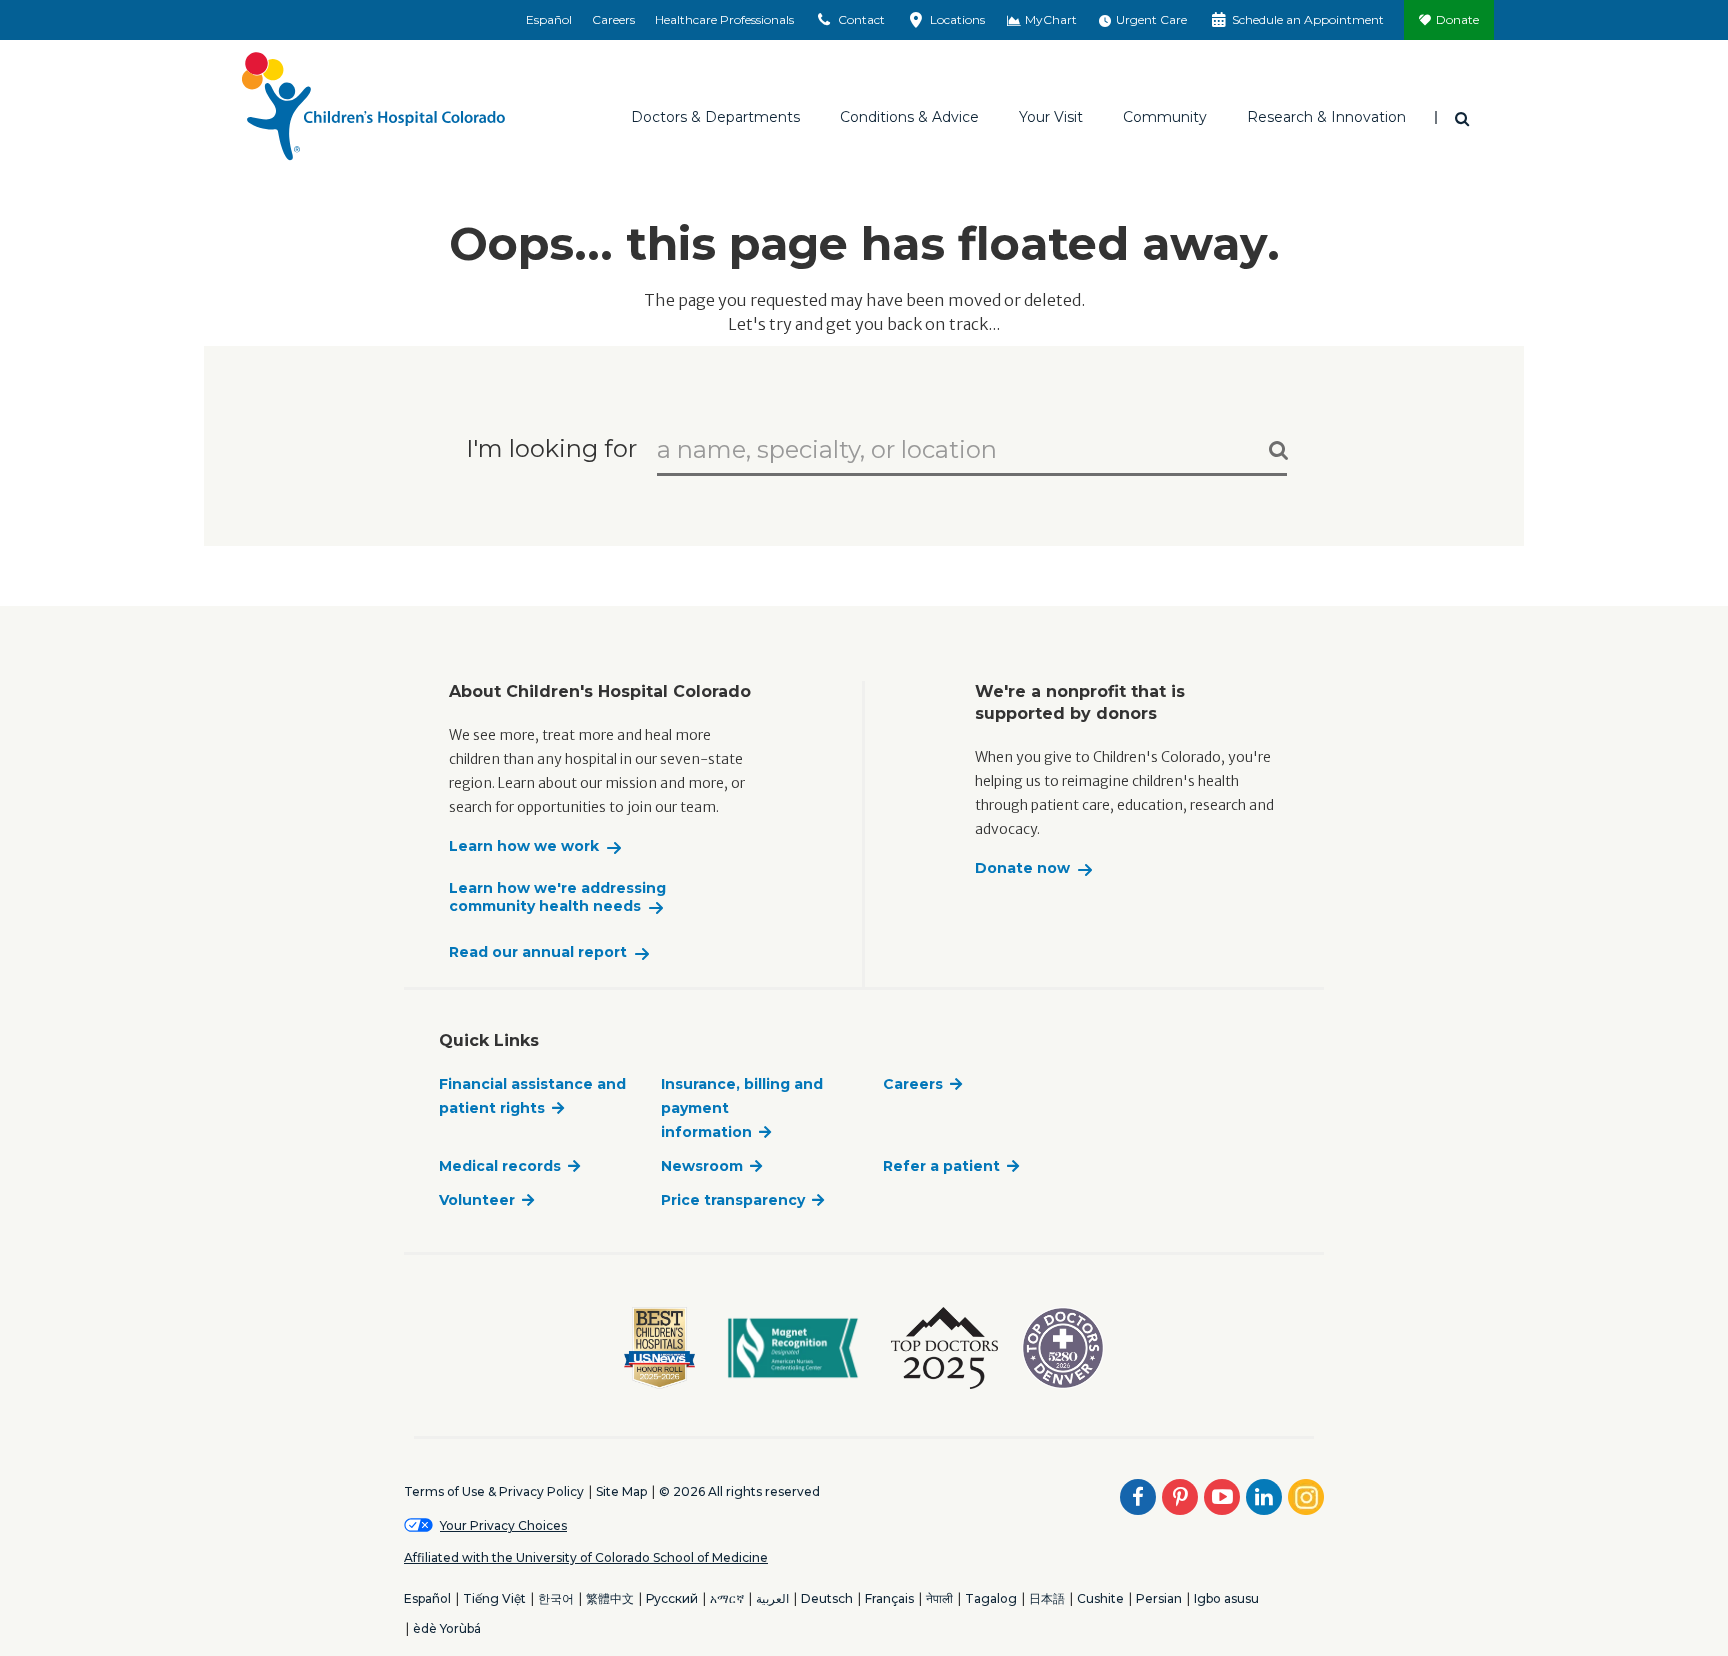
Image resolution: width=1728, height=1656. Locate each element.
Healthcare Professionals (724, 19)
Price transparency (733, 1200)
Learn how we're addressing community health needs (557, 897)
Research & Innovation (1326, 117)
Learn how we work (524, 846)
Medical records (500, 1166)
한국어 (556, 1598)
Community (1165, 117)
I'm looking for (551, 447)
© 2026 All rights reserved (739, 1491)
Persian (1159, 1598)
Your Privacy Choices (503, 1525)
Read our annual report (538, 952)
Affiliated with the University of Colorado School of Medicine (586, 1557)
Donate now (1022, 868)
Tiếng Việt (494, 1598)
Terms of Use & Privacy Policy (494, 1491)
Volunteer (477, 1200)
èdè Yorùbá (447, 1628)
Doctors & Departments (715, 117)
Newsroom (702, 1166)
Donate (1457, 19)
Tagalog (991, 1598)
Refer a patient (941, 1166)
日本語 (1047, 1598)
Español (549, 19)
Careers (613, 19)
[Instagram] (1306, 1497)
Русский (672, 1598)
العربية (772, 1598)
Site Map (621, 1491)
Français (889, 1598)
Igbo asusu (1226, 1598)
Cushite (1100, 1598)
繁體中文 (610, 1598)
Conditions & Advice (909, 117)
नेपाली (939, 1598)
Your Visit (1051, 117)
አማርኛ (727, 1598)
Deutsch (827, 1598)
